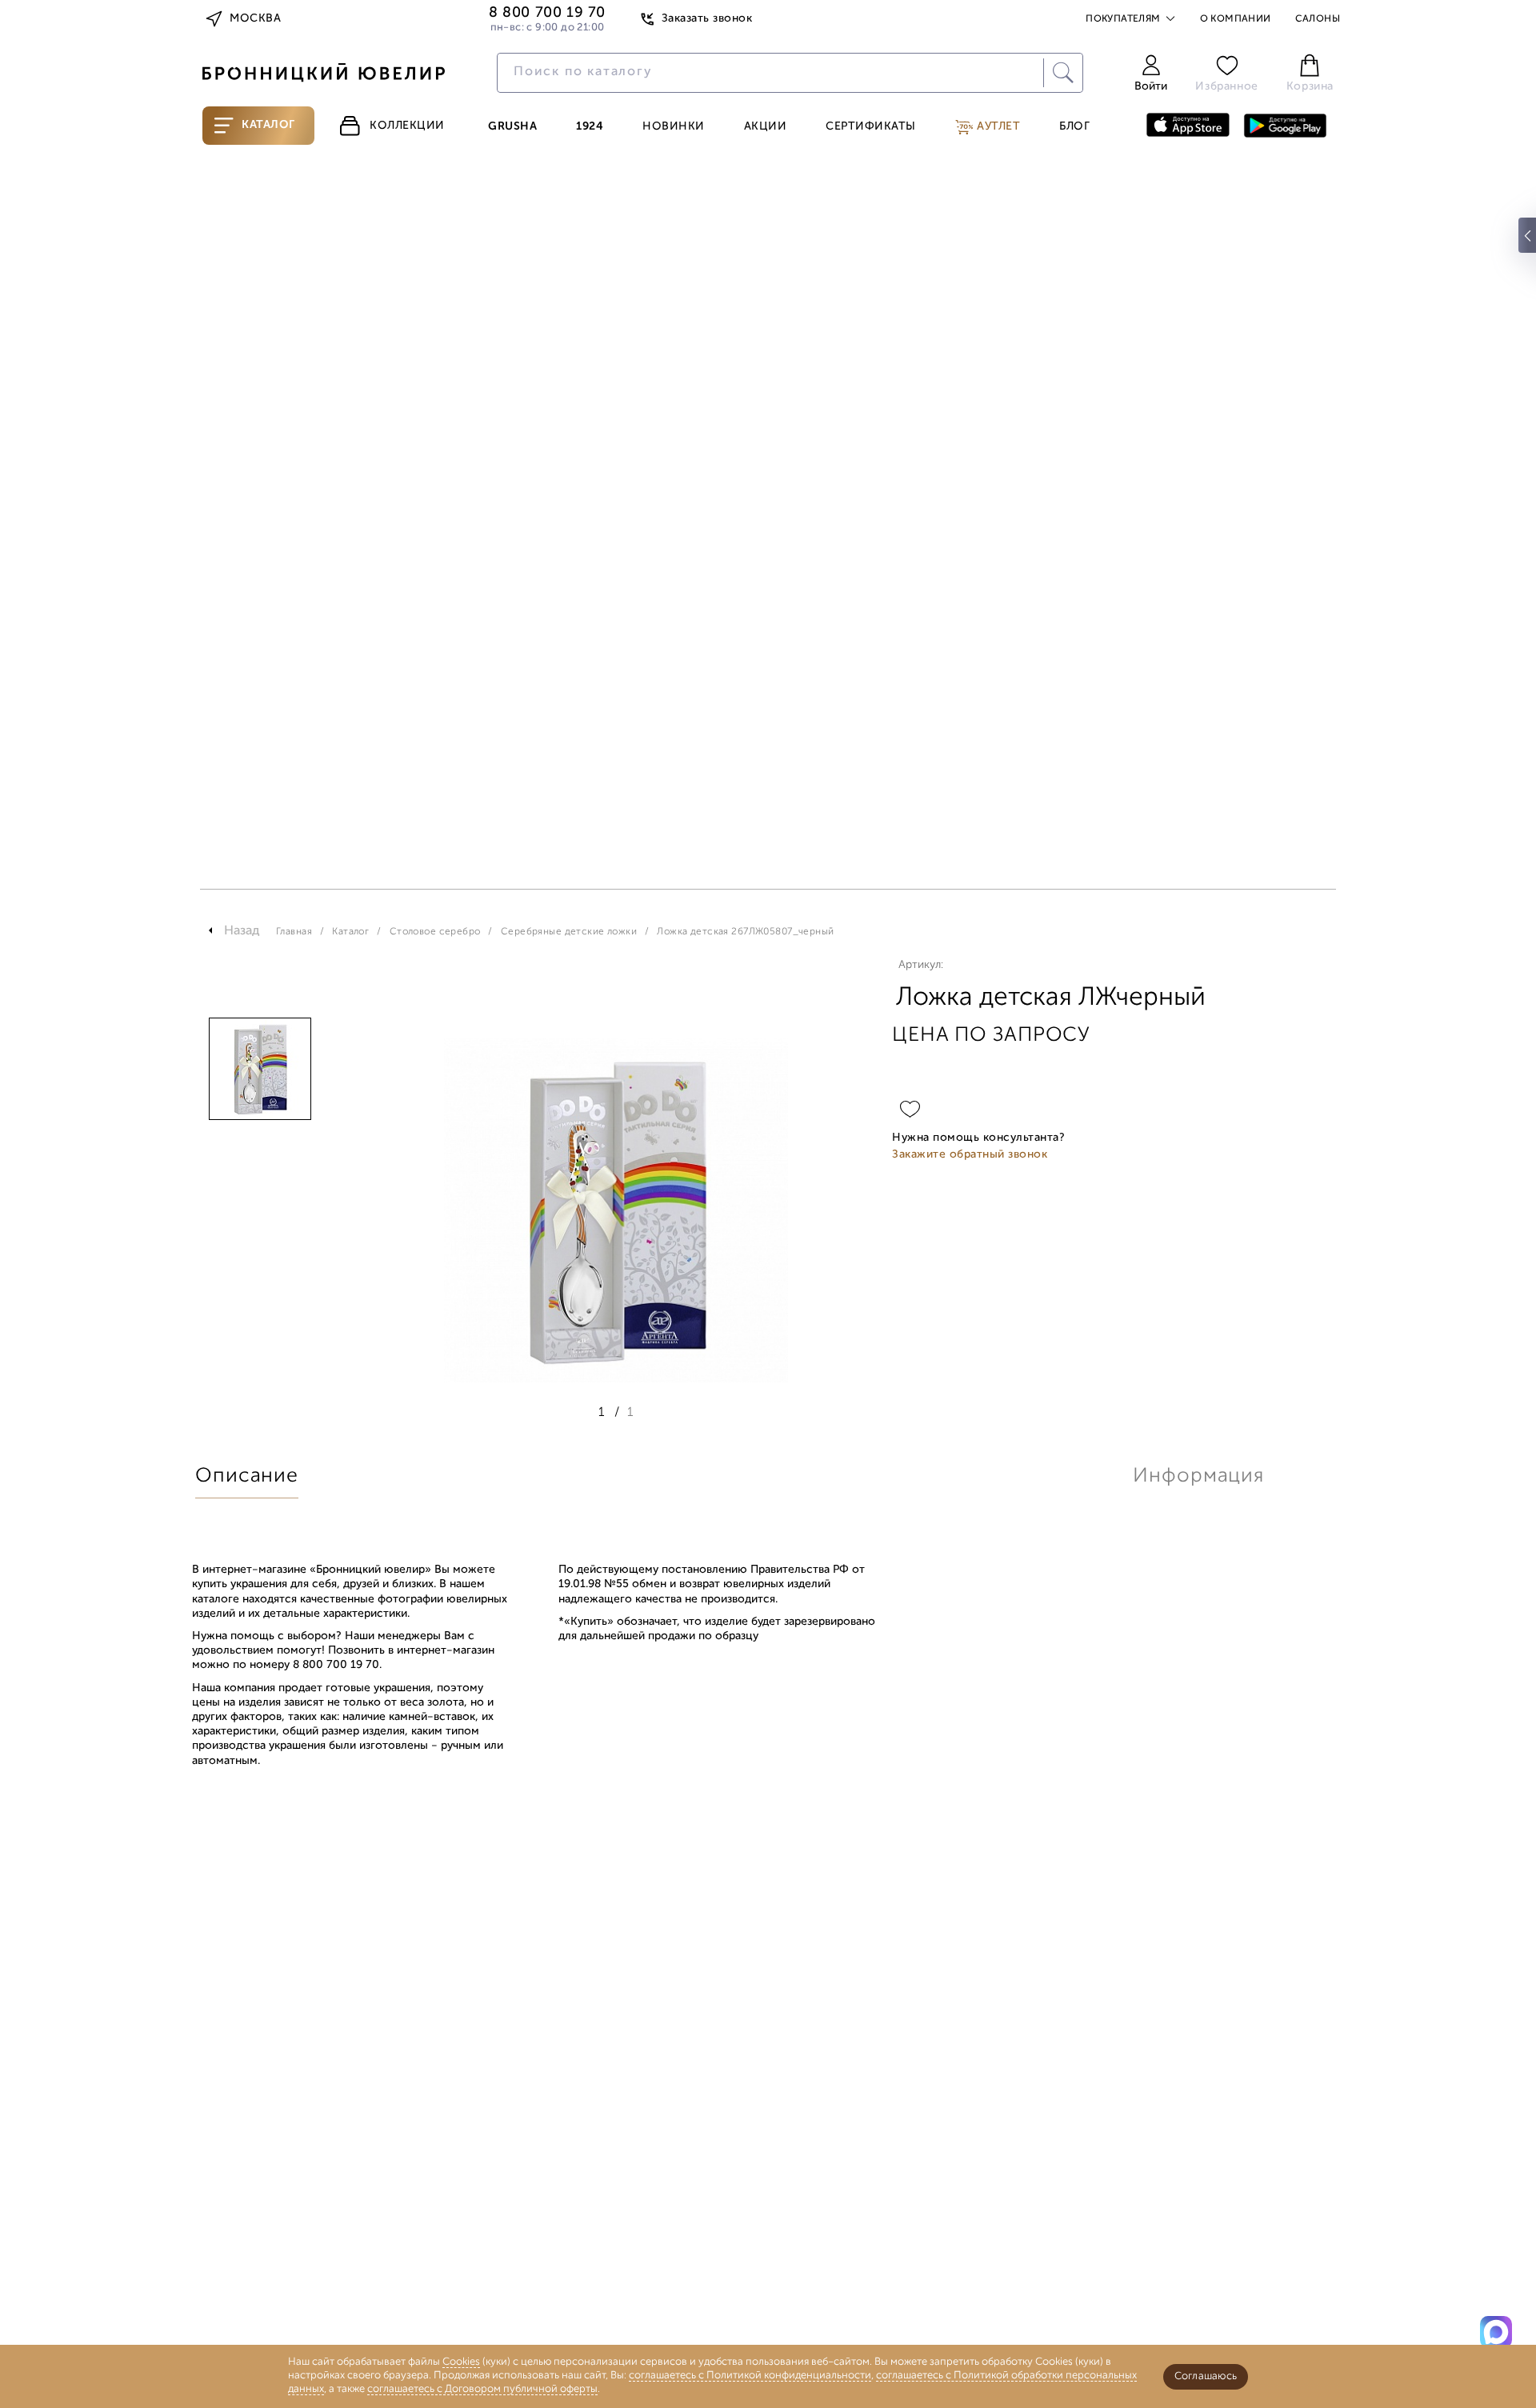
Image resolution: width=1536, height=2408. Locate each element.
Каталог (268, 125)
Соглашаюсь (1206, 2376)
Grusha (512, 127)
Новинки (674, 127)
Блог (1074, 127)
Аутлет (997, 127)
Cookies (461, 2362)
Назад (242, 931)
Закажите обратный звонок (970, 1155)
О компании (1236, 19)
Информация (1198, 1476)
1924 (590, 127)
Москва (255, 19)
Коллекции (407, 126)
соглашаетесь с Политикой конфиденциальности (750, 2376)
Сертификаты (871, 127)
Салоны (1318, 19)
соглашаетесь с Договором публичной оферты (482, 2389)
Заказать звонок (707, 19)
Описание (247, 1476)
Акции (766, 127)
